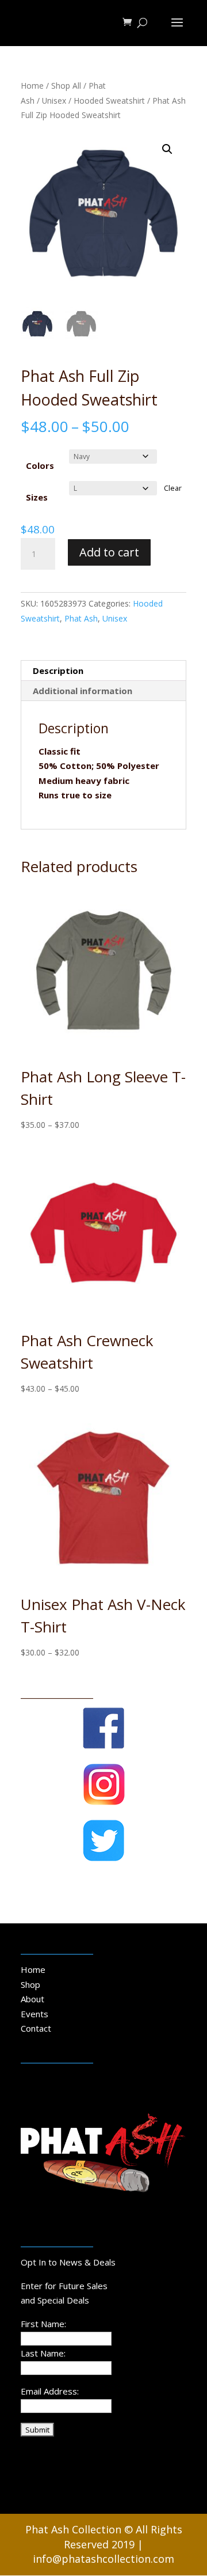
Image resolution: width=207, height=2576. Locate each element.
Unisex (54, 101)
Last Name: (43, 2353)
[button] (167, 149)
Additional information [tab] (83, 691)
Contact (36, 2028)
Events (34, 2014)
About (32, 1999)
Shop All (66, 86)
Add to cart (109, 552)
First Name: (43, 2324)
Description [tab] (58, 670)
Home (32, 86)
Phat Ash (81, 618)
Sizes (37, 497)
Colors (40, 465)
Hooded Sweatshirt (109, 101)
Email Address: (50, 2391)
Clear (173, 488)
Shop (30, 1984)
